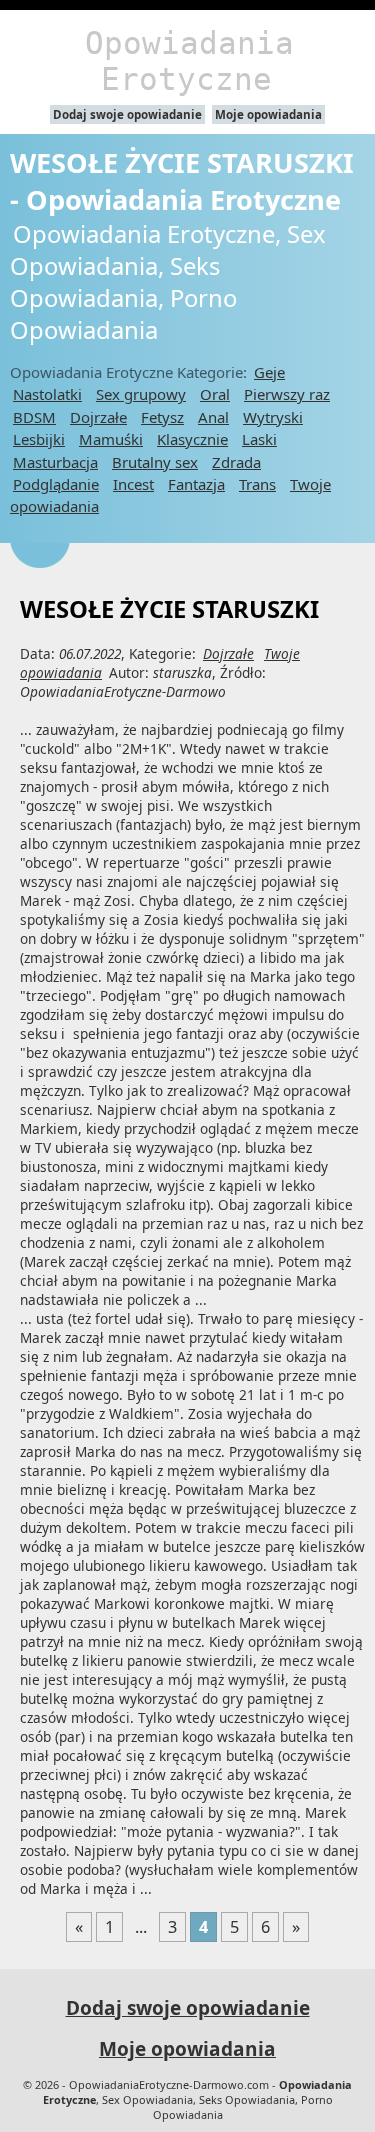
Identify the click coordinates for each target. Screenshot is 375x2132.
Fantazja (196, 484)
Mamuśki (111, 439)
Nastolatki (47, 394)
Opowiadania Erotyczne (189, 61)
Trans (257, 484)
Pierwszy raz (287, 394)
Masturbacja (55, 462)
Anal (213, 417)
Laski (259, 439)
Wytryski (273, 417)
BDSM (34, 417)
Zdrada (236, 462)
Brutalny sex (155, 462)
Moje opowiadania (268, 114)
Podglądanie (56, 484)
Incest (133, 484)
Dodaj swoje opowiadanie (127, 114)
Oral (215, 394)
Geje (269, 372)
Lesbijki (39, 439)
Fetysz (162, 417)
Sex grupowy (141, 394)
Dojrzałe (98, 417)
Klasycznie (192, 439)
